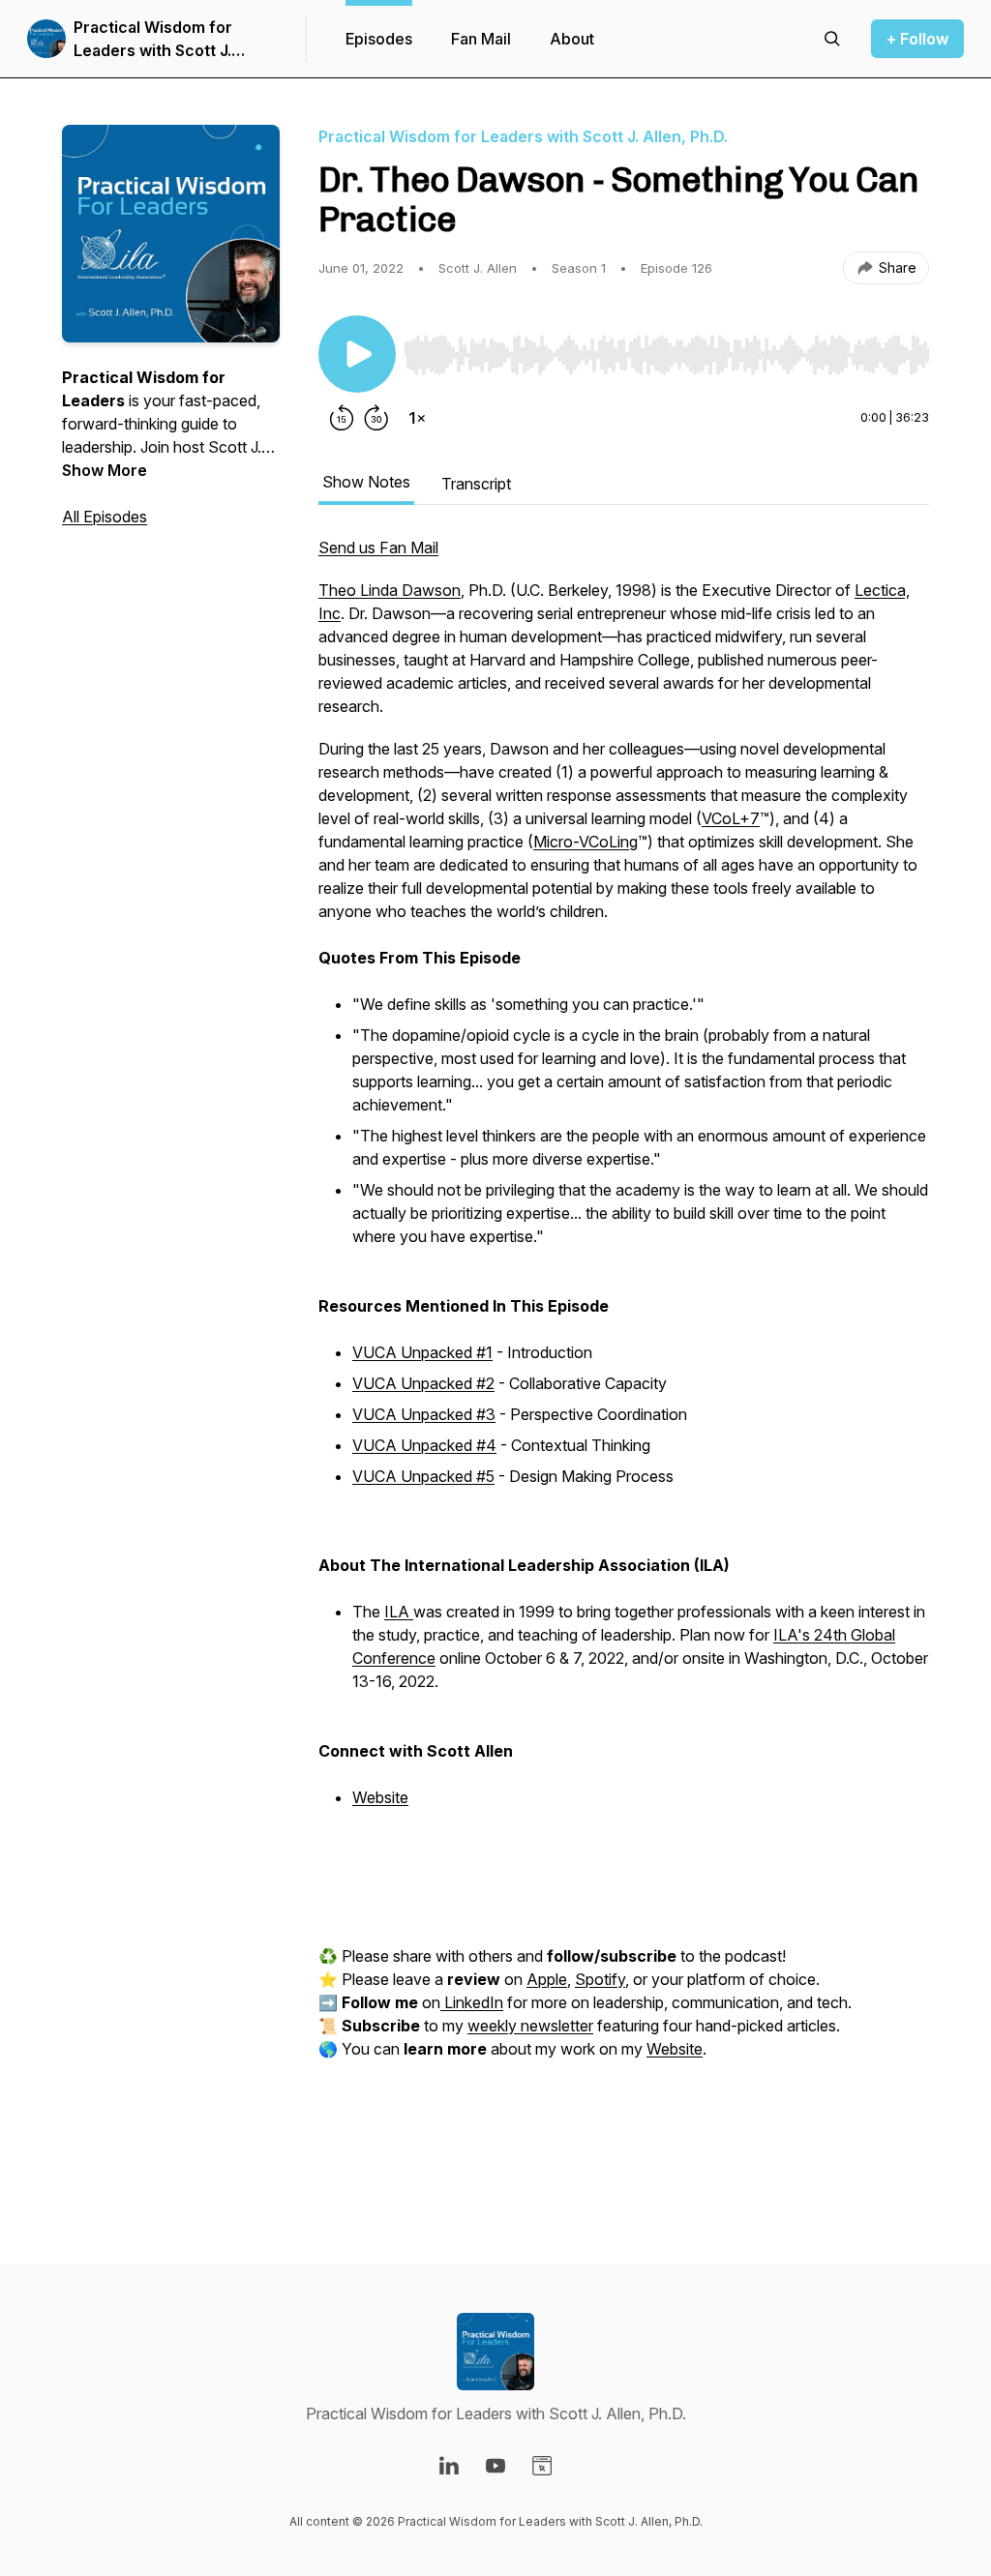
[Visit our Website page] (542, 2466)
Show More (105, 470)
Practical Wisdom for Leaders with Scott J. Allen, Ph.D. (153, 40)
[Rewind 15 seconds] (342, 418)
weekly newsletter (530, 2026)
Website (380, 1797)
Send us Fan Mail (378, 548)
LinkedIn (472, 2002)
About (572, 39)
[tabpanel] (624, 1362)
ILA (399, 1612)
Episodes (379, 39)
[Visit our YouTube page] (495, 2466)
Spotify (600, 1979)
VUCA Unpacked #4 (424, 1445)
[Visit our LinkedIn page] (449, 2466)
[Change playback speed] (417, 418)
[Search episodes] (832, 39)
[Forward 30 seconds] (376, 418)
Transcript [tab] (476, 484)
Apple (547, 1979)
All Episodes (105, 517)
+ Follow (917, 39)
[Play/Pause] (357, 354)
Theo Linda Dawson (390, 590)
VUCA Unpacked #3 (424, 1414)
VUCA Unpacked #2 (423, 1383)
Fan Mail (481, 39)
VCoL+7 (731, 818)
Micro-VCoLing (586, 842)
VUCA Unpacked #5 (423, 1476)
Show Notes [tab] (366, 482)
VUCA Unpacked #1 (422, 1352)
